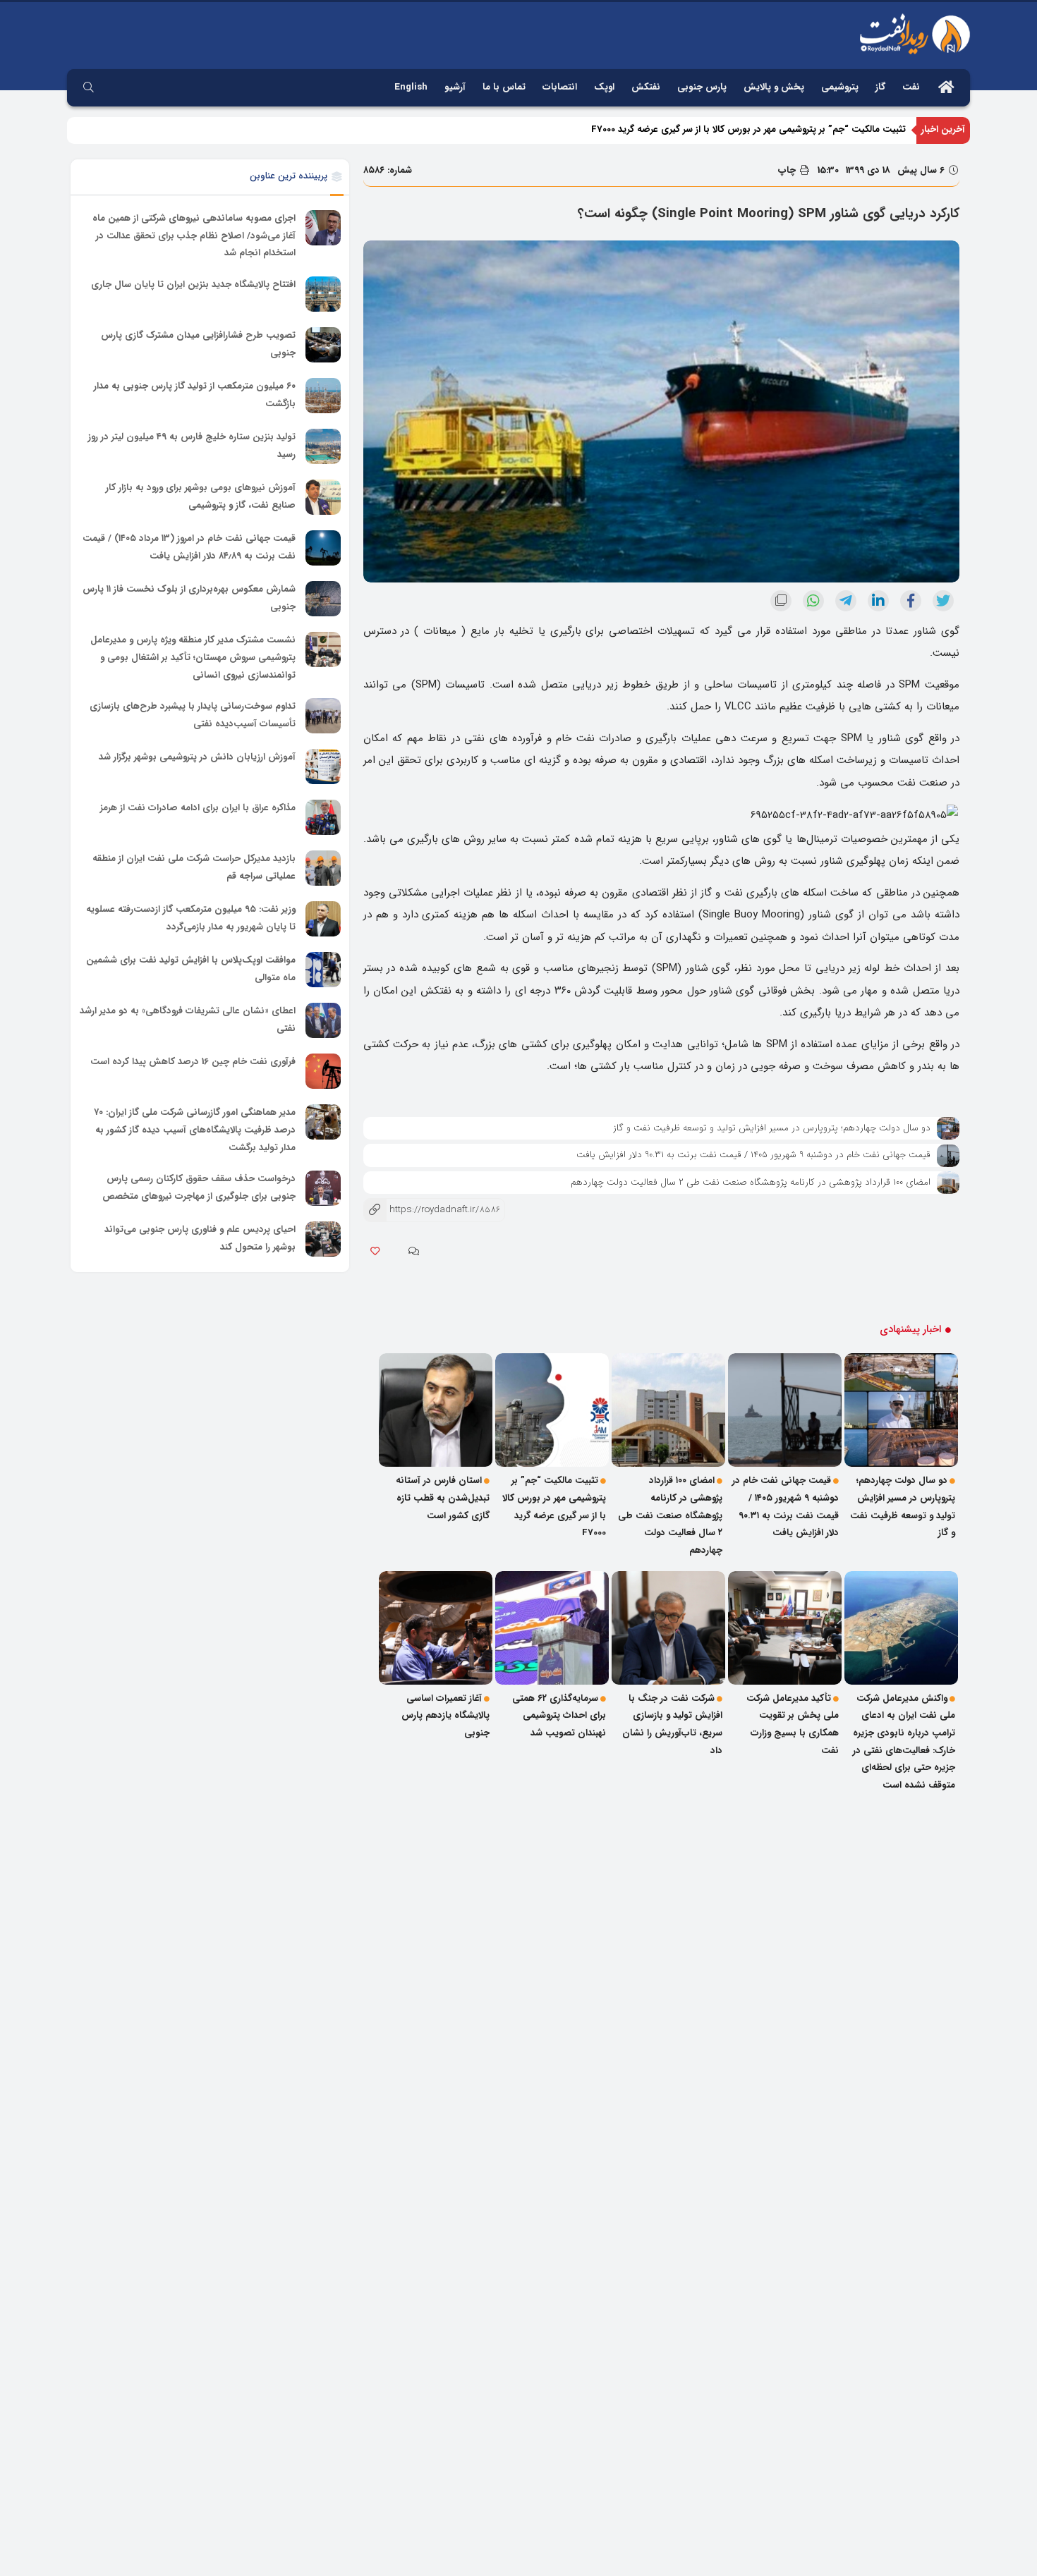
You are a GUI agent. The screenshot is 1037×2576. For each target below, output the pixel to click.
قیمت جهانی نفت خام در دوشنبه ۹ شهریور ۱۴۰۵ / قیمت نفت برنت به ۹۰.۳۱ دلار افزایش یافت (753, 1155)
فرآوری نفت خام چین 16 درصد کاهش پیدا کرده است (193, 1062)
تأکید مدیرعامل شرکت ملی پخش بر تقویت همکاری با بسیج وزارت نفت (793, 1725)
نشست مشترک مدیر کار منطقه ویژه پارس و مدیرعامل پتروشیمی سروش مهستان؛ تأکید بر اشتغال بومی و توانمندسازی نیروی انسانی (193, 657)
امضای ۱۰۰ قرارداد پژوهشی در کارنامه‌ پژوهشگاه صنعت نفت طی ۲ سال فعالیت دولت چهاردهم (751, 1182)
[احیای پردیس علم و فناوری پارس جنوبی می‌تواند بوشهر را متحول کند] (323, 1239)
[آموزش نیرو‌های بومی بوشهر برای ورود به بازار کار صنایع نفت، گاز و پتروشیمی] (323, 497)
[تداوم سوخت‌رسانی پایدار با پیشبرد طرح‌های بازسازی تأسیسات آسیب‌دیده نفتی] (323, 716)
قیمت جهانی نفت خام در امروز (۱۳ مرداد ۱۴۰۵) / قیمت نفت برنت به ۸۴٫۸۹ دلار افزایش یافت (189, 547)
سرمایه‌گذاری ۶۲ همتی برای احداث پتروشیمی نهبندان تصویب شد (559, 1716)
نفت (911, 87)
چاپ (788, 170)
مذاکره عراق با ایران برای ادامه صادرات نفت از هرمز (198, 808)
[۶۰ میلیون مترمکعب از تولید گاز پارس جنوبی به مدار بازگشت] (323, 396)
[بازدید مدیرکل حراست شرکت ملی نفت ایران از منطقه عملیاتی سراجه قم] (323, 868)
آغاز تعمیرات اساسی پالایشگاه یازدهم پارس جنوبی (445, 1716)
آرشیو (455, 87)
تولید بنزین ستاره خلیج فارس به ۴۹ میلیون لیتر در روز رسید (192, 446)
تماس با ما (504, 87)
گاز (880, 87)
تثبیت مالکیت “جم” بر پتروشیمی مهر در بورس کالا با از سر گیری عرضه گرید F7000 (748, 129)
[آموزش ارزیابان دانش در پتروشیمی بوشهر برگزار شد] (323, 767)
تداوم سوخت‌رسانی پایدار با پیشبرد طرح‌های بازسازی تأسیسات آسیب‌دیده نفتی (193, 715)
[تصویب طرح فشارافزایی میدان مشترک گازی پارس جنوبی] (323, 345)
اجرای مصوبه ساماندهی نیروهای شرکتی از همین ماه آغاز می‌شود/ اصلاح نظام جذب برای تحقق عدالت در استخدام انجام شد (194, 236)
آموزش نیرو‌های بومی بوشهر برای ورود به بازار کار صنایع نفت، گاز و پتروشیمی (201, 496)
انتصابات (560, 87)
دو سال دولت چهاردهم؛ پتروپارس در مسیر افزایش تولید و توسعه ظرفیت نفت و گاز (772, 1128)
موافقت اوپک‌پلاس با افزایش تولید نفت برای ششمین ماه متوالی (191, 969)
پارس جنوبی (702, 87)
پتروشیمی (840, 87)
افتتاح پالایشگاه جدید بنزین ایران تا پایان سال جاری (193, 285)
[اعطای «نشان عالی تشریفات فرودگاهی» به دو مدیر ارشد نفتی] (323, 1020)
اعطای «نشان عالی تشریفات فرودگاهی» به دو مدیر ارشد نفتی (188, 1020)
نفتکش (646, 87)
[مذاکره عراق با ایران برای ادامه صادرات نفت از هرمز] (323, 817)
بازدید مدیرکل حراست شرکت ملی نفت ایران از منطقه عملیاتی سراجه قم (194, 867)
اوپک (604, 87)
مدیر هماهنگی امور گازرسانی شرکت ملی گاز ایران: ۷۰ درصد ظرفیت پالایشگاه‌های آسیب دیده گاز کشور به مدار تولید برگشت (195, 1130)
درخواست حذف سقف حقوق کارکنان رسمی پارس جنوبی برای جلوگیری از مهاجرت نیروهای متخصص (199, 1188)
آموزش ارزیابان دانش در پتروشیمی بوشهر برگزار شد (197, 757)
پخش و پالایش (774, 87)
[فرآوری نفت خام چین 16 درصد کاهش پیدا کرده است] (323, 1071)
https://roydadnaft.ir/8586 (432, 1210)
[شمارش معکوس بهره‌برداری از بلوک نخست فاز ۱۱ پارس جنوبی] (323, 599)
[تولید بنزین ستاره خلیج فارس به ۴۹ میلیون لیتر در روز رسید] (323, 446)
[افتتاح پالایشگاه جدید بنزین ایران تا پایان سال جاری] (323, 294)
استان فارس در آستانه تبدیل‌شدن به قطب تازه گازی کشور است (443, 1498)
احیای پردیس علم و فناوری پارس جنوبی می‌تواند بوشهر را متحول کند (200, 1239)
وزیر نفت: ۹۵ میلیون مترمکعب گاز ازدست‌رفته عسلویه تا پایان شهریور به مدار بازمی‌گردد (191, 918)
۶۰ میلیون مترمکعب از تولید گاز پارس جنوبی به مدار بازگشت (195, 395)
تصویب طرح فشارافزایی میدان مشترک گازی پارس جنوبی (198, 344)
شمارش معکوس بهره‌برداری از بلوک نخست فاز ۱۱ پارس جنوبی (189, 598)
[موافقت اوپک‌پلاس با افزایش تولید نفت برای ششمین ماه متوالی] (323, 970)
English (411, 87)
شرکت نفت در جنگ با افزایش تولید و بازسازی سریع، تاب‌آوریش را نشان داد (672, 1725)
